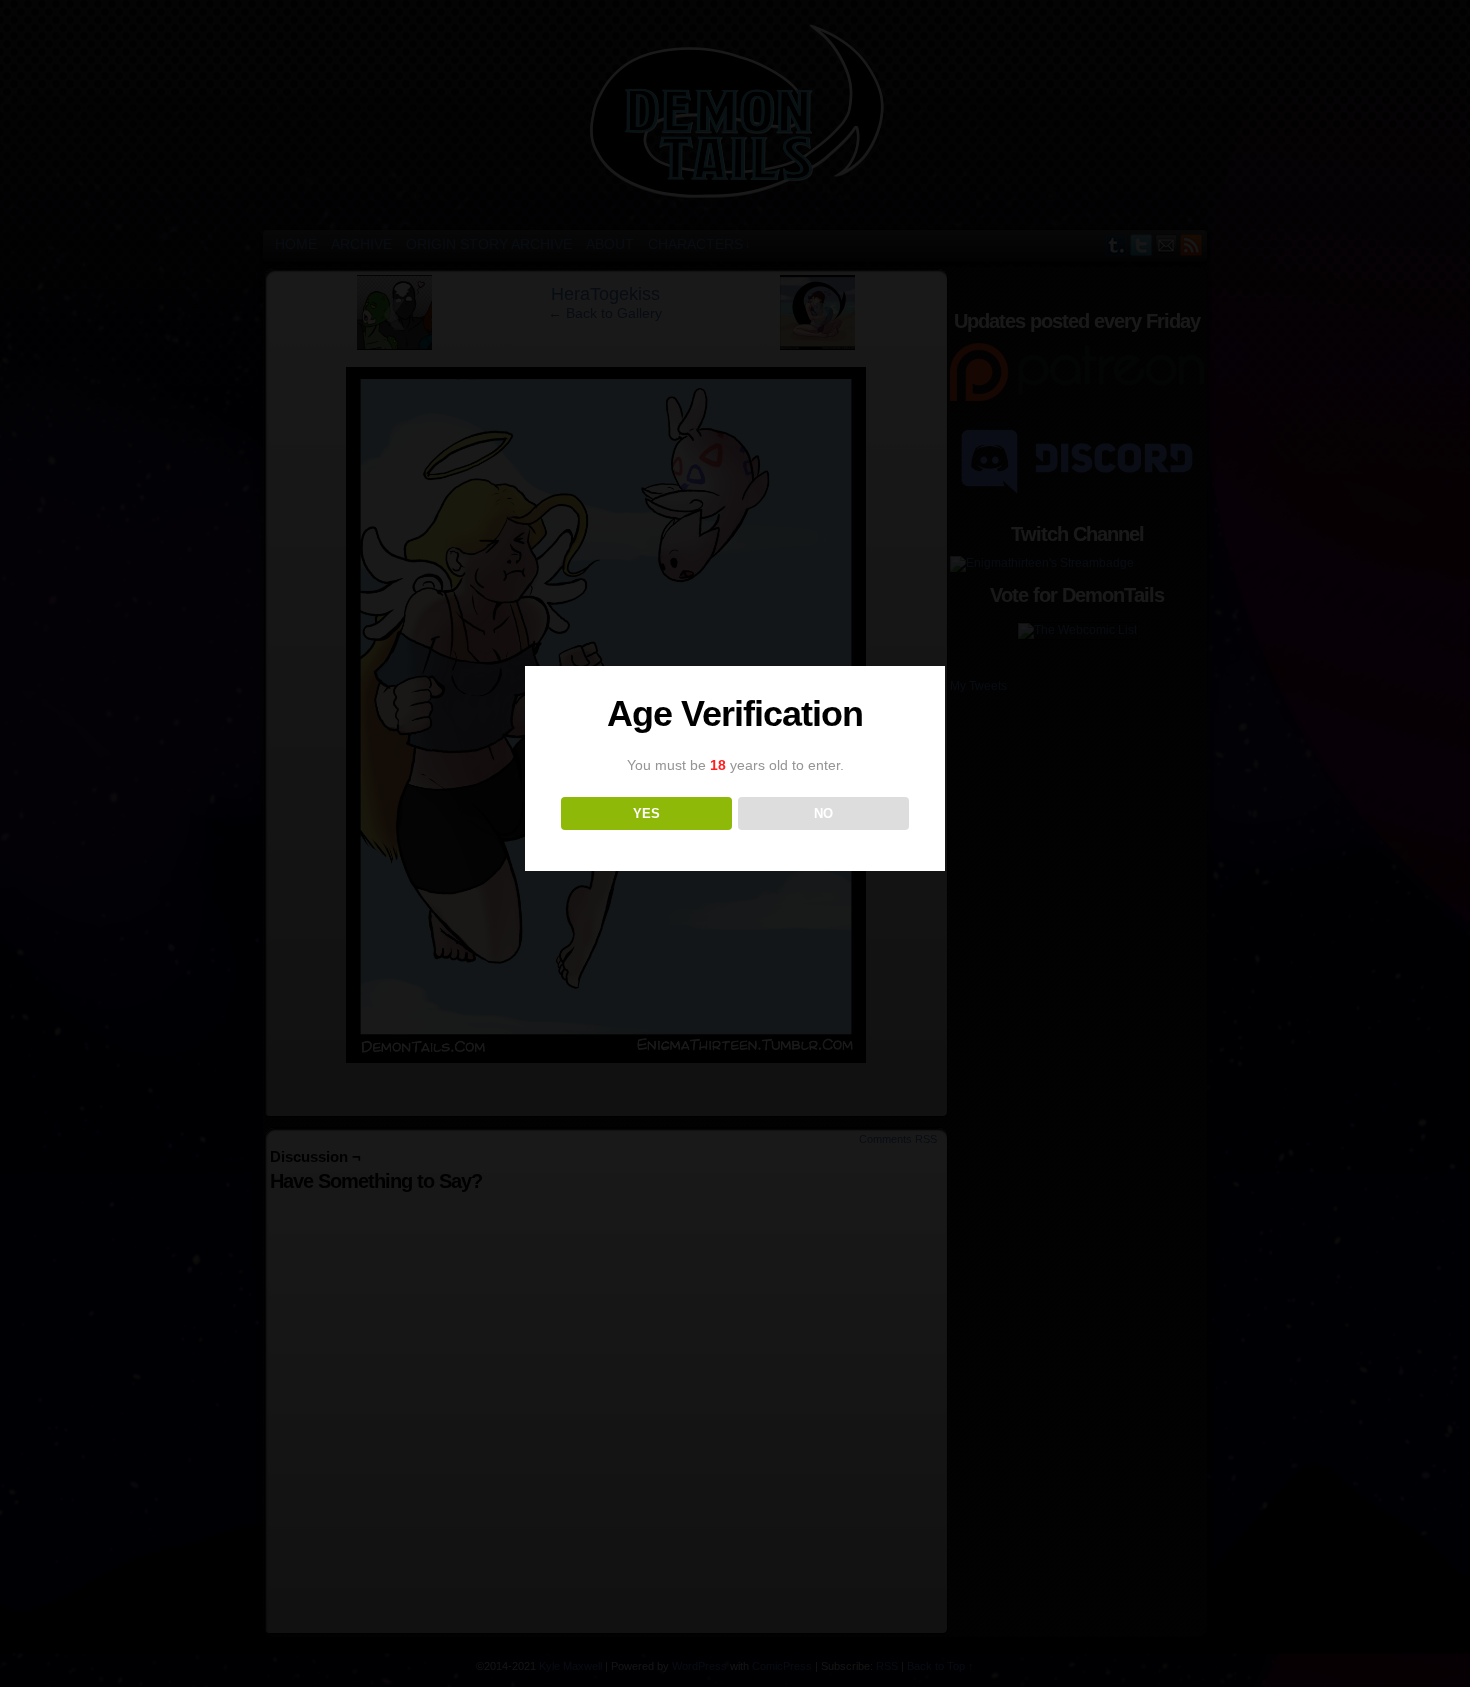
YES (646, 813)
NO (823, 813)
